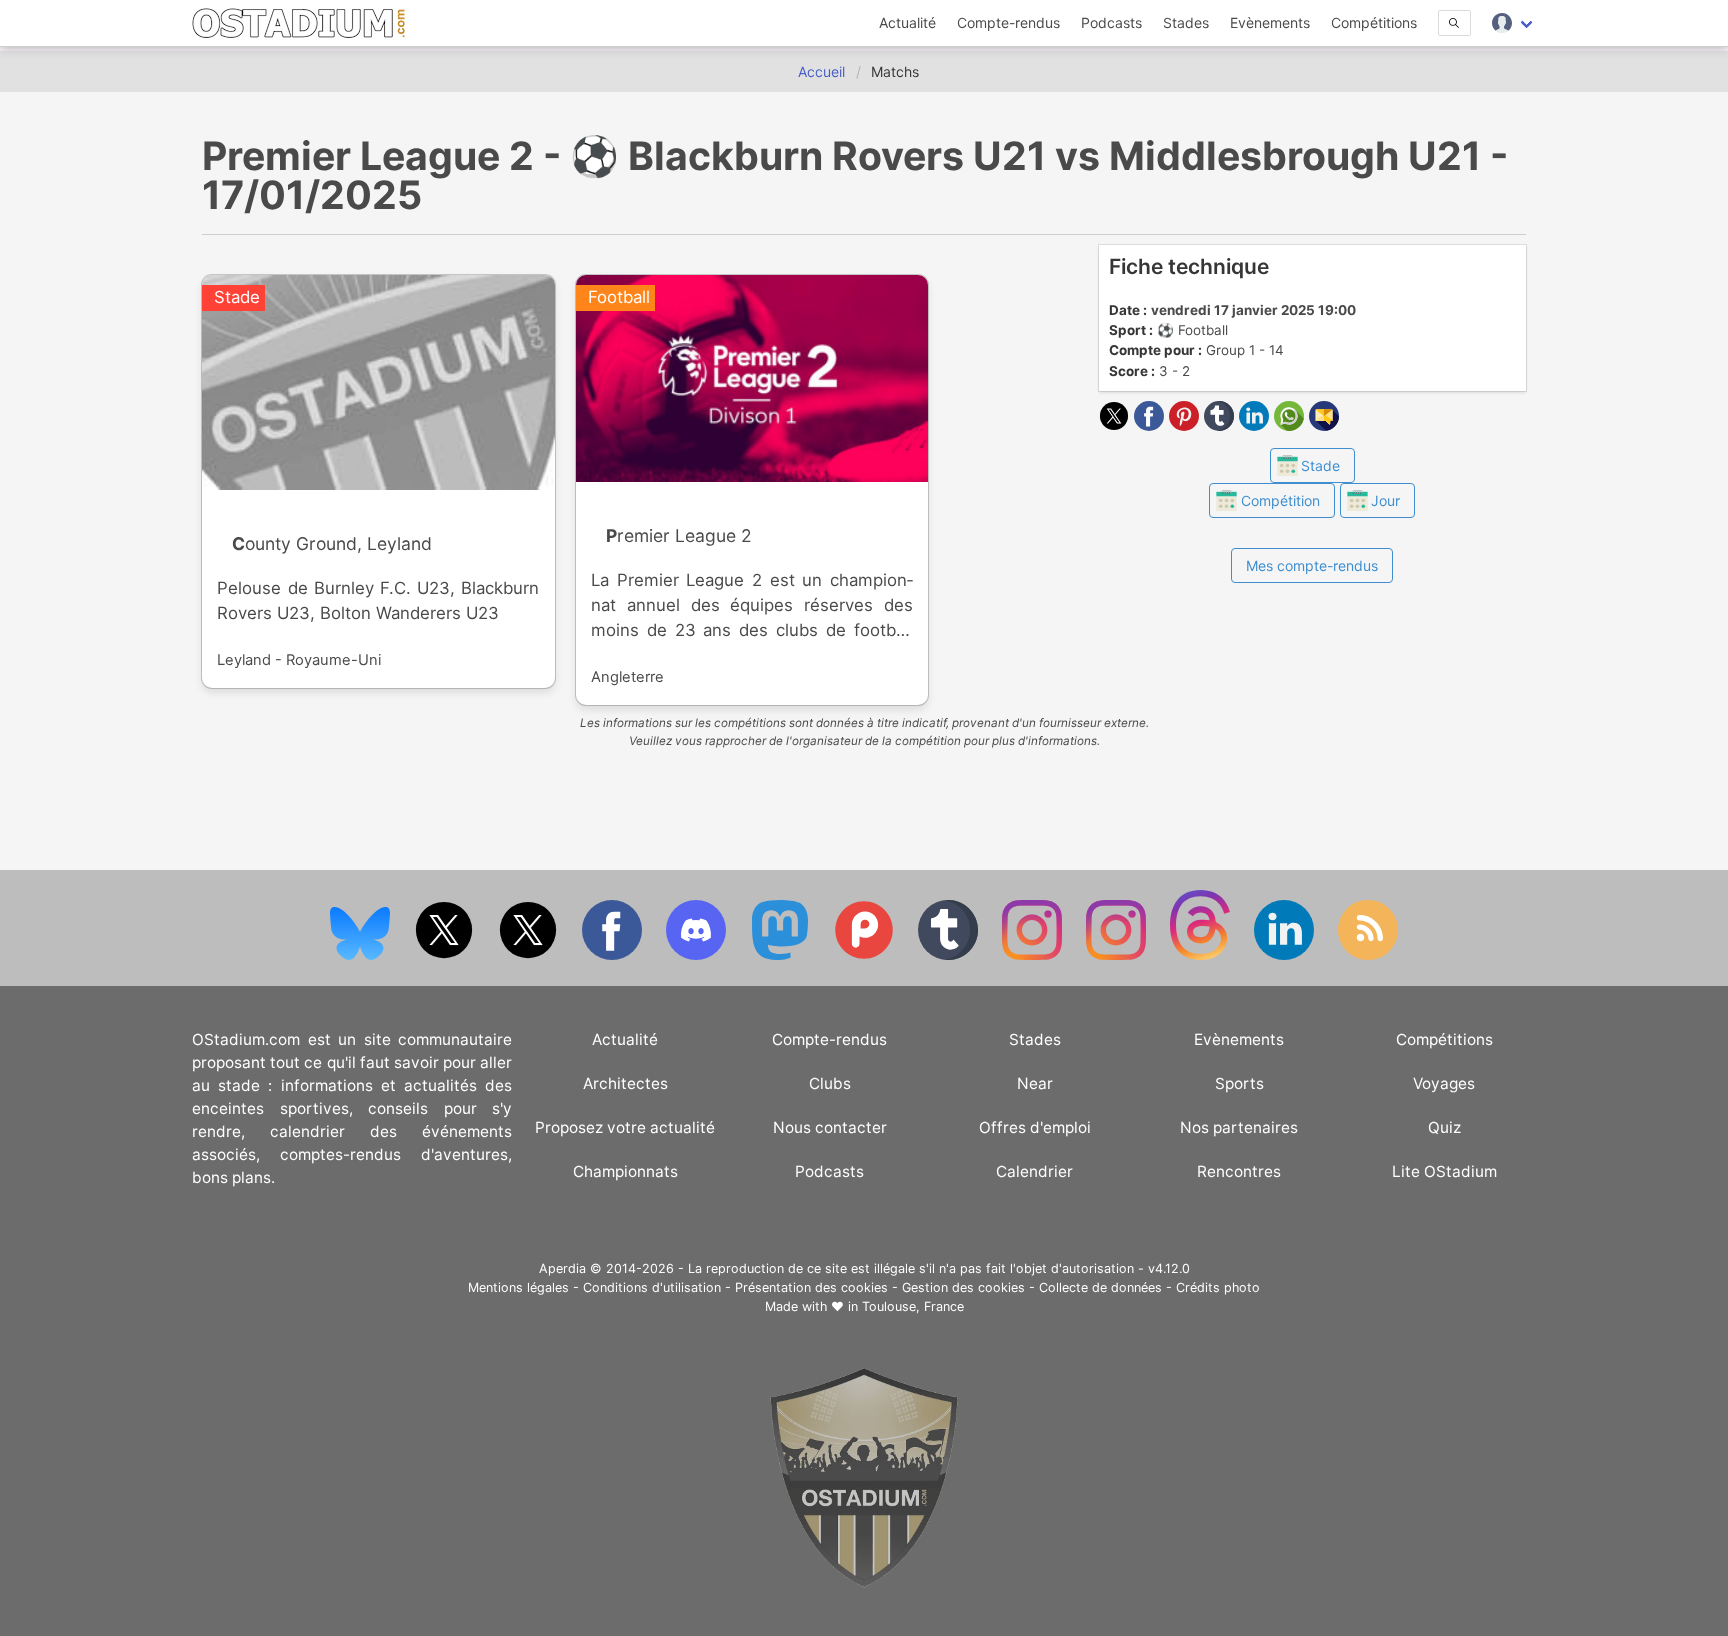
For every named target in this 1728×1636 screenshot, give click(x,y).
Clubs (830, 1083)
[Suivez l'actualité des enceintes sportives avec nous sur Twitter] (530, 955)
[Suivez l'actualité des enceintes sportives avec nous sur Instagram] (1118, 955)
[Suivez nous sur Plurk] (866, 955)
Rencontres (1239, 1171)
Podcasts (1111, 22)
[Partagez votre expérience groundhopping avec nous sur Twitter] (446, 955)
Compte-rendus (1008, 22)
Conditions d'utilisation (652, 1287)
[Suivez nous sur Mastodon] (782, 955)
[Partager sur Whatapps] (1291, 425)
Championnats (625, 1171)
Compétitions (1374, 22)
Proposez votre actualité (625, 1127)
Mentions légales (518, 1287)
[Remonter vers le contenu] (864, 1582)
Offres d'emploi (1035, 1127)
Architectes (625, 1083)
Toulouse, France (913, 1306)
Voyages (1444, 1083)
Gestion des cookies (963, 1287)
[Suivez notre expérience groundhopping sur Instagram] (1034, 955)
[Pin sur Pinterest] (1186, 425)
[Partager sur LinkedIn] (1256, 425)
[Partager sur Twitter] (1116, 425)
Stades (1186, 22)
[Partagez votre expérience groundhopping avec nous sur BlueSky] (362, 955)
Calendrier (1034, 1171)
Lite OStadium (1444, 1171)
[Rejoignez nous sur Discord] (698, 955)
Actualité (907, 22)
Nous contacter (830, 1127)
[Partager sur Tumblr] (1221, 425)
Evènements (1270, 22)
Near (1035, 1083)
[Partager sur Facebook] (1151, 425)
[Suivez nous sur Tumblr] (950, 955)
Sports (1239, 1083)
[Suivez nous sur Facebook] (614, 955)
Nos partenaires (1239, 1127)
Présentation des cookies (811, 1287)
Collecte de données (1100, 1287)
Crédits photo (1218, 1287)
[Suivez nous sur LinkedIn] (1286, 955)
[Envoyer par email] (1324, 425)
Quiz (1444, 1127)
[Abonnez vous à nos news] (1368, 955)
